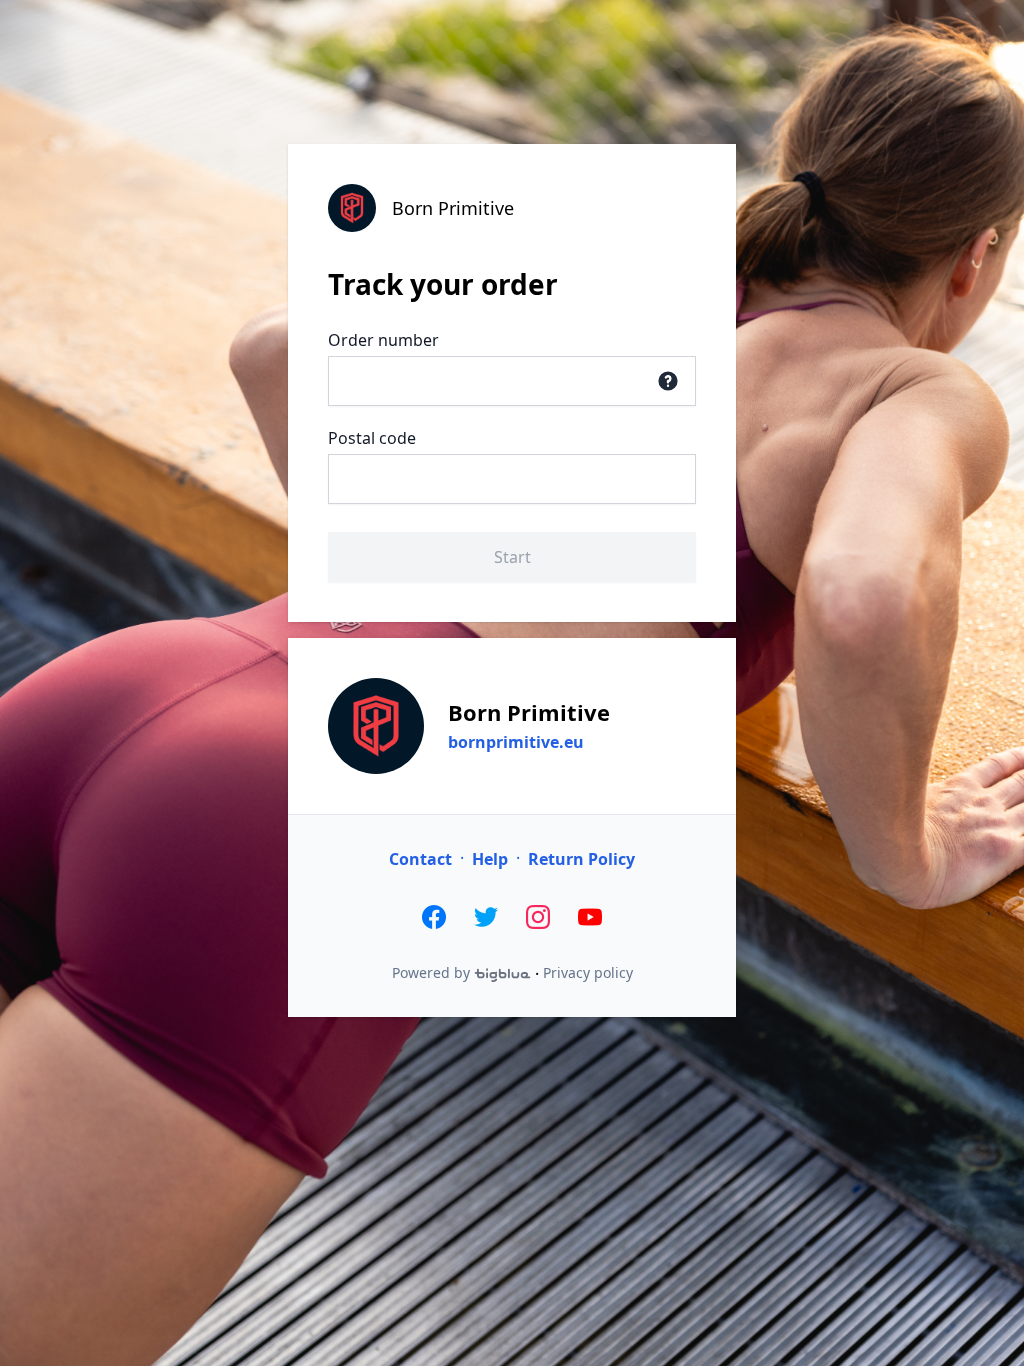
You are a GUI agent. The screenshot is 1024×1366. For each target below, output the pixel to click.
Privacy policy (588, 972)
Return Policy (581, 859)
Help (490, 859)
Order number (383, 340)
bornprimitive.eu (516, 742)
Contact (420, 859)
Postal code (372, 438)
